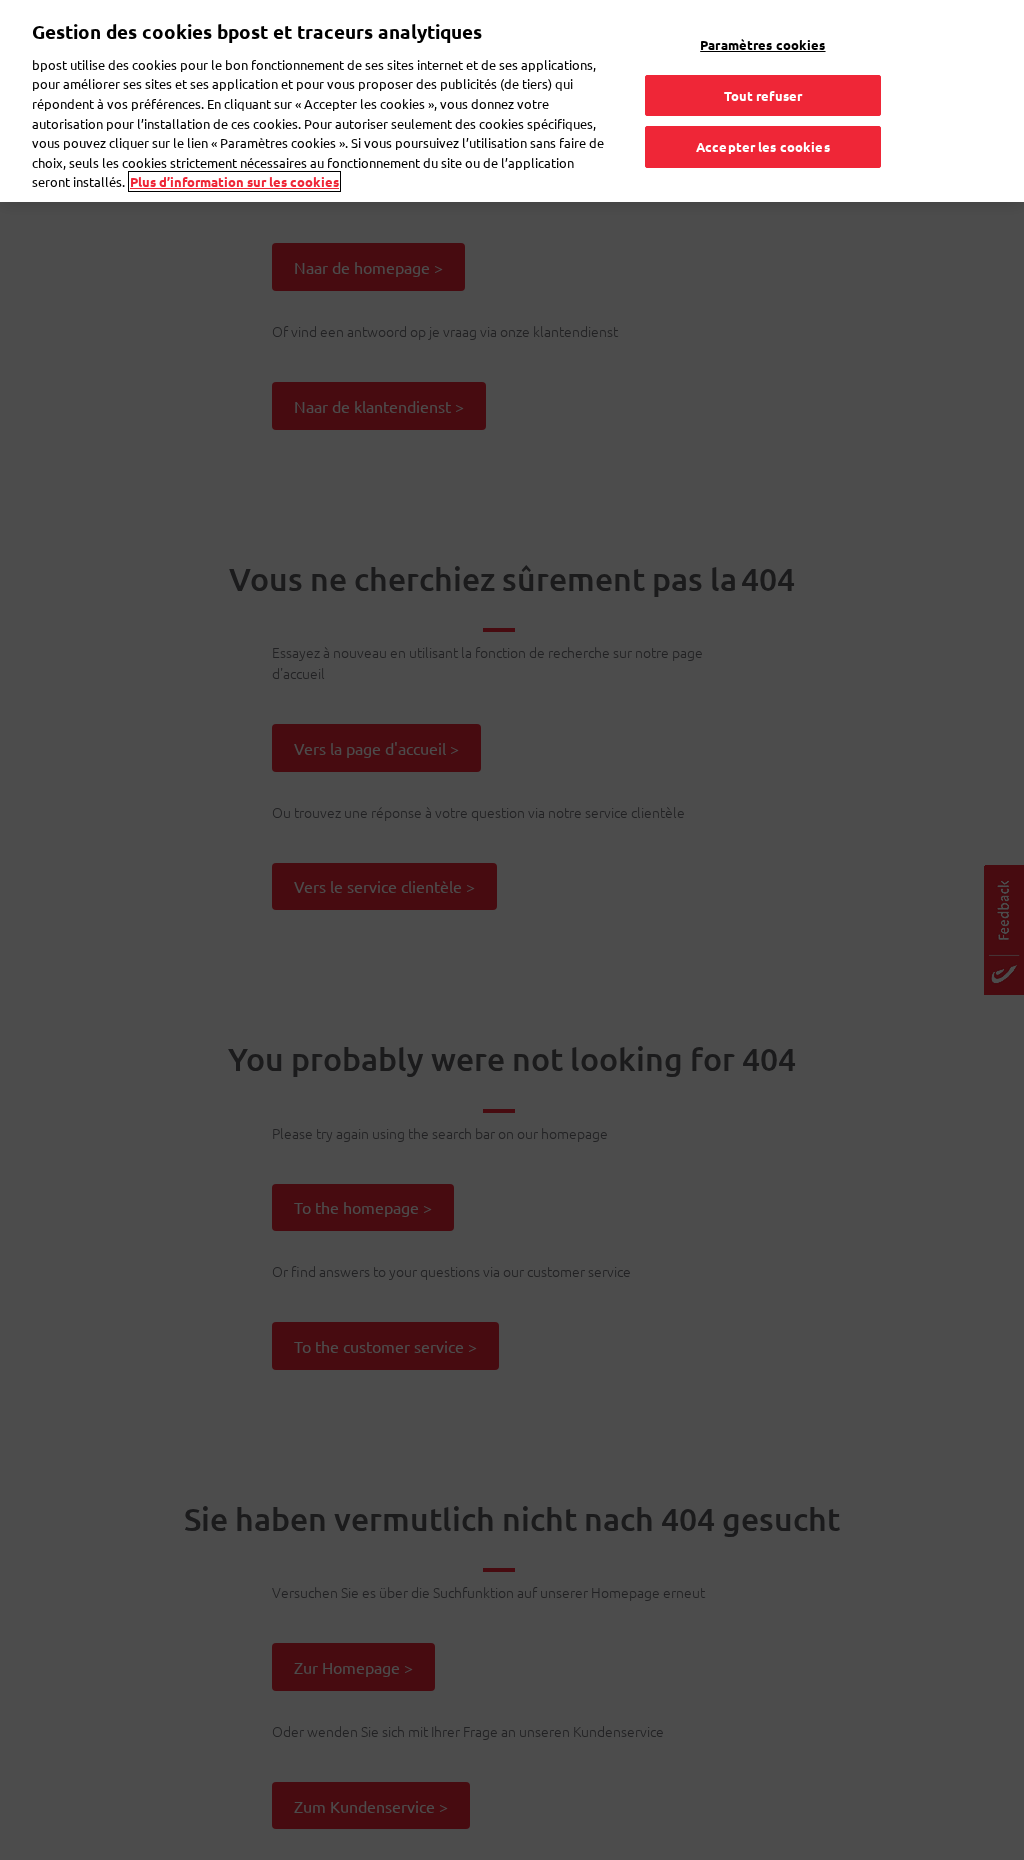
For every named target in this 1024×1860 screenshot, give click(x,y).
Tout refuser (763, 95)
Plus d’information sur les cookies (234, 181)
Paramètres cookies (762, 44)
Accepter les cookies (763, 146)
